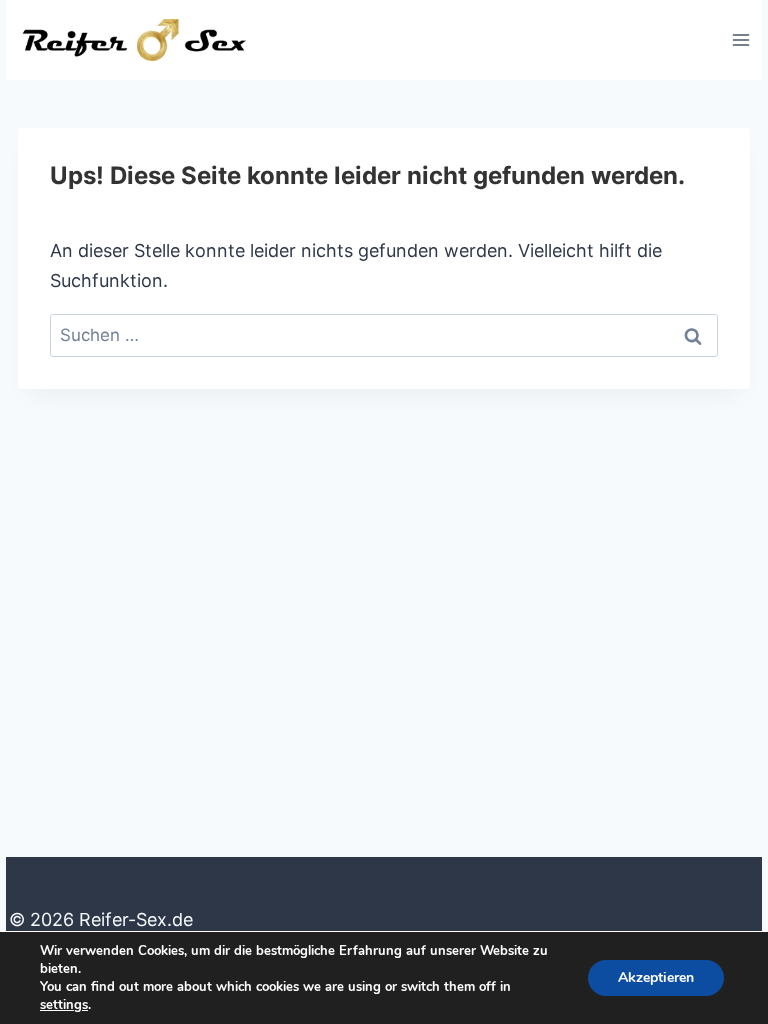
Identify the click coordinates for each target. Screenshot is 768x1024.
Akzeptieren (656, 977)
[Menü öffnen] (740, 39)
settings (64, 1005)
